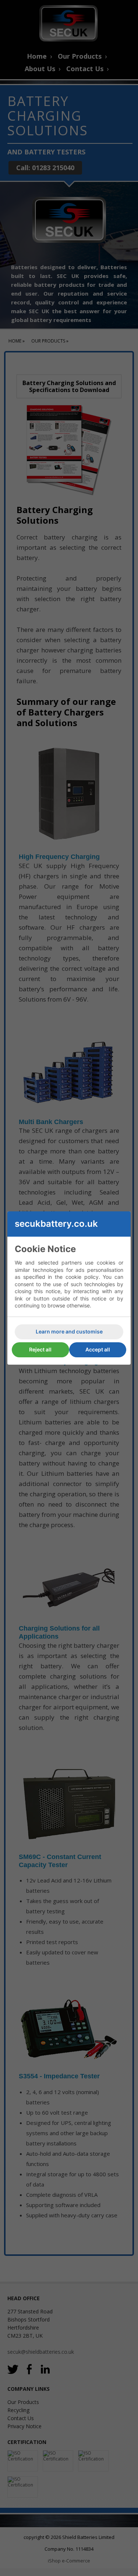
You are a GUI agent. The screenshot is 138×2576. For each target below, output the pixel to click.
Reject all (40, 1349)
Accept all (98, 1349)
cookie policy (82, 1277)
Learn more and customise (69, 1331)
